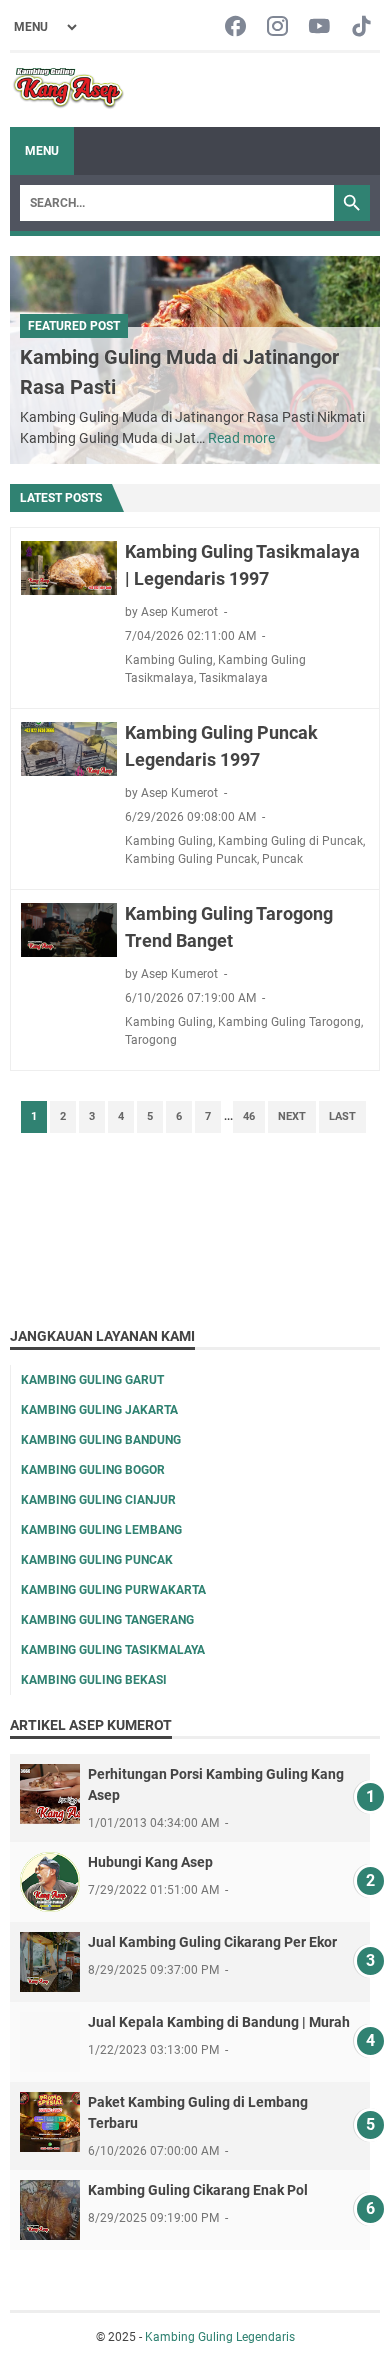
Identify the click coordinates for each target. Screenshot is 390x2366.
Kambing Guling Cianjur (98, 1500)
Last (342, 1116)
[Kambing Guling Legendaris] (68, 90)
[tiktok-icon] (361, 27)
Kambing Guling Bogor (93, 1470)
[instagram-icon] (277, 27)
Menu (42, 151)
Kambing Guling (169, 660)
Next (292, 1116)
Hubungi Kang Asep (150, 1862)
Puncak (282, 859)
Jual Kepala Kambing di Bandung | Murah (219, 2022)
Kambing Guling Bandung (101, 1440)
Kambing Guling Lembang (101, 1530)
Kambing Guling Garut (92, 1380)
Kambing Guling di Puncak (290, 841)
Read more (241, 438)
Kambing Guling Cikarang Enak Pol (198, 2190)
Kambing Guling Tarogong (289, 1022)
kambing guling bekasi (94, 1680)
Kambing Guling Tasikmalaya (113, 1650)
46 (249, 1116)
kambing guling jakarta (99, 1410)
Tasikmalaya (233, 678)
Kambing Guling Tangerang (107, 1620)
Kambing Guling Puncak (191, 859)
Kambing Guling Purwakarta (113, 1590)
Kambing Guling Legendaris (220, 2337)
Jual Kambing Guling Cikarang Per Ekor (212, 1942)
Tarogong (151, 1040)
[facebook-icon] (235, 27)
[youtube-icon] (319, 27)
